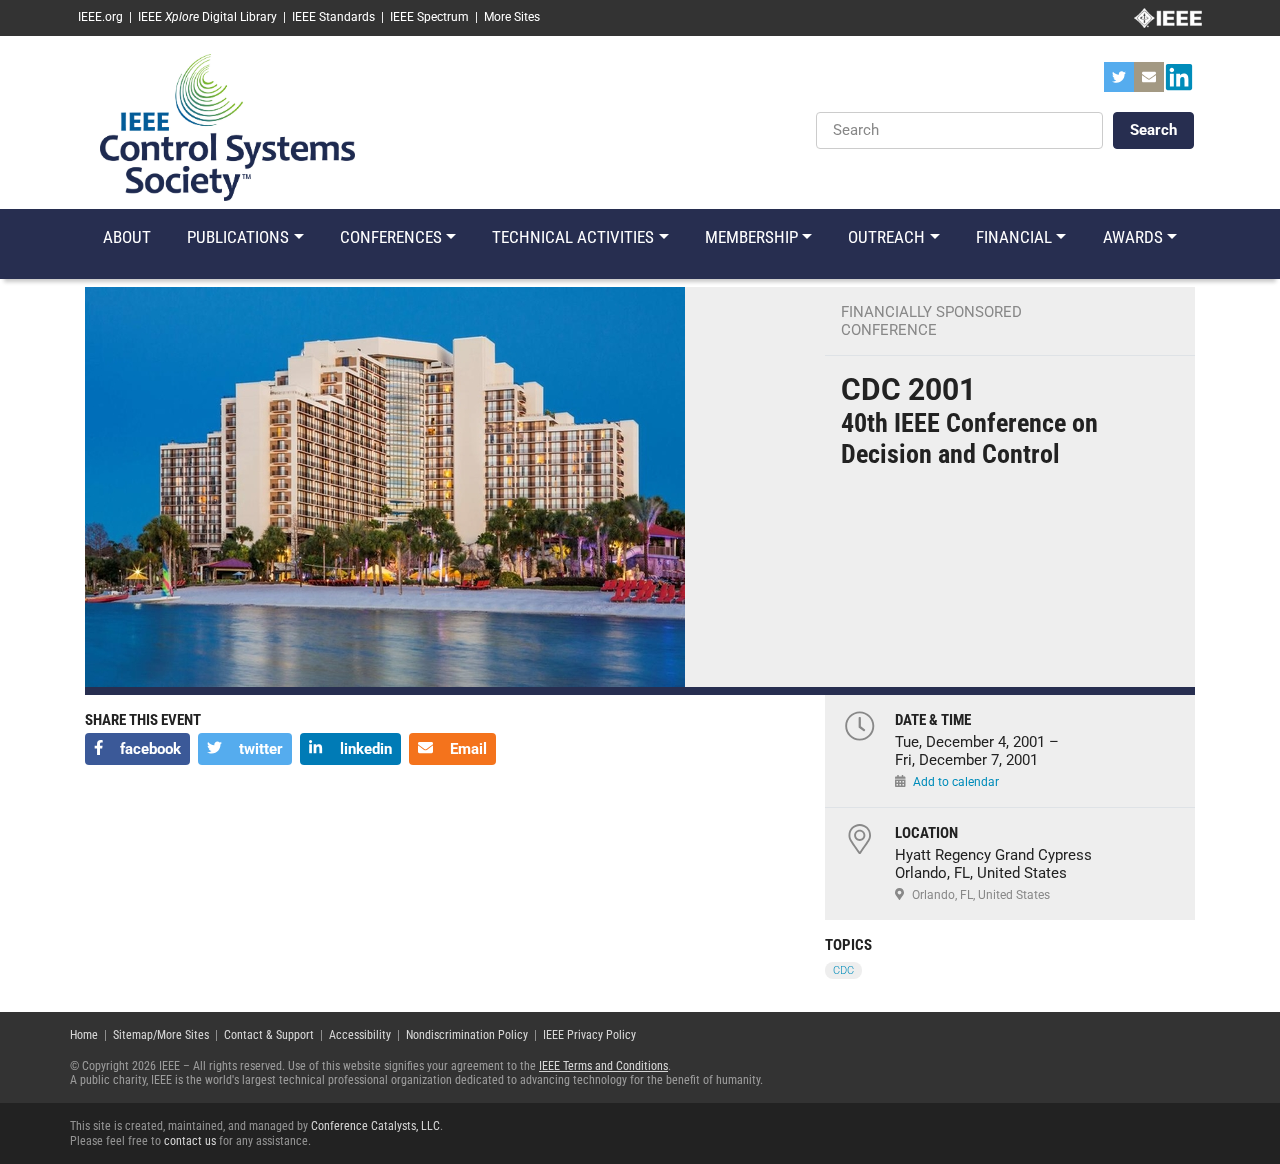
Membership (751, 237)
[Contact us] (1149, 83)
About (127, 237)
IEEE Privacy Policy (589, 1035)
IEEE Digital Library (207, 17)
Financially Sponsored (931, 312)
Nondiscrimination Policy (467, 1035)
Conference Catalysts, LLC (375, 1126)
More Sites (512, 17)
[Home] (227, 126)
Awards (1133, 237)
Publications (238, 237)
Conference (889, 330)
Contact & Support (269, 1035)
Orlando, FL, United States (981, 895)
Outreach (886, 237)
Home (84, 1035)
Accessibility (360, 1035)
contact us (190, 1141)
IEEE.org (100, 17)
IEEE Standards (333, 17)
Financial (1014, 237)
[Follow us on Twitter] (1119, 83)
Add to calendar (956, 782)
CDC (843, 970)
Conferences (391, 237)
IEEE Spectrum (429, 17)
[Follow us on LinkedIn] (1179, 83)
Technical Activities (573, 237)
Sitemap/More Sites (161, 1035)
